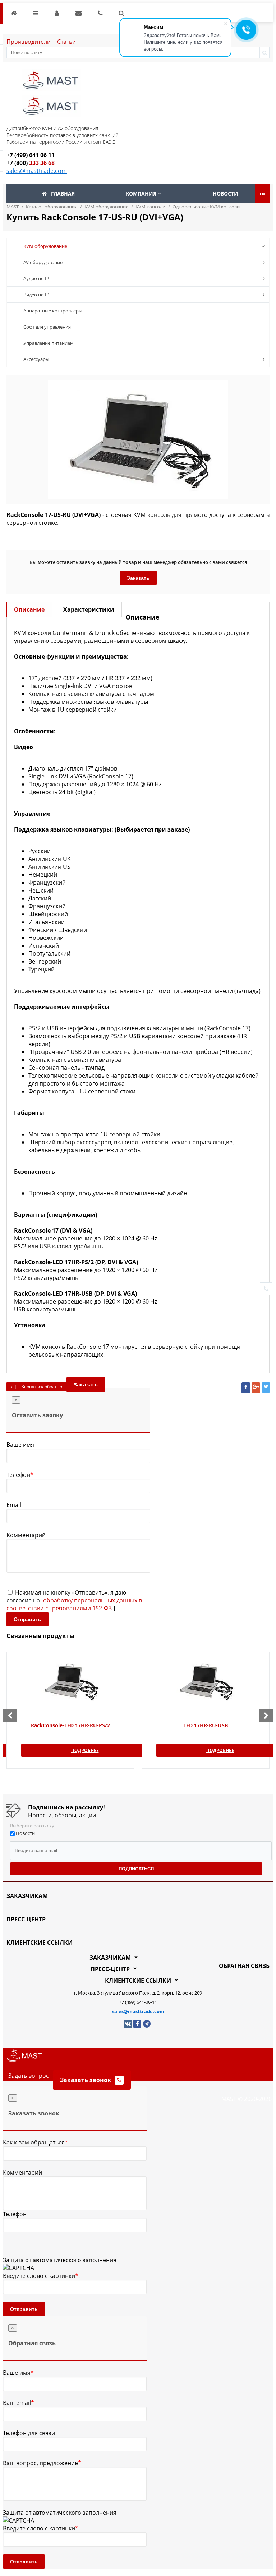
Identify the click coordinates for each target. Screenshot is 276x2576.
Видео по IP (36, 295)
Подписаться (136, 1869)
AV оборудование (43, 262)
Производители (29, 42)
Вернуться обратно (41, 1387)
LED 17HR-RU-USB (206, 1725)
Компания (141, 194)
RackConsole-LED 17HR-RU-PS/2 (70, 1725)
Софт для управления (47, 327)
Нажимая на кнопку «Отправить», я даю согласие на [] (74, 1600)
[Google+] (256, 1388)
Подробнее (85, 1750)
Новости (226, 194)
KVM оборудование (45, 246)
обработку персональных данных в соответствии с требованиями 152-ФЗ (74, 1604)
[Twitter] (266, 1387)
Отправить (27, 1619)
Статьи (66, 42)
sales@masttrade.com (37, 171)
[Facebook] (246, 1388)
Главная (63, 194)
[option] (138, 439)
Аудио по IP (36, 278)
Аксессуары (36, 359)
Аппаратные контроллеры (53, 311)
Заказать (138, 578)
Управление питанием (49, 343)
